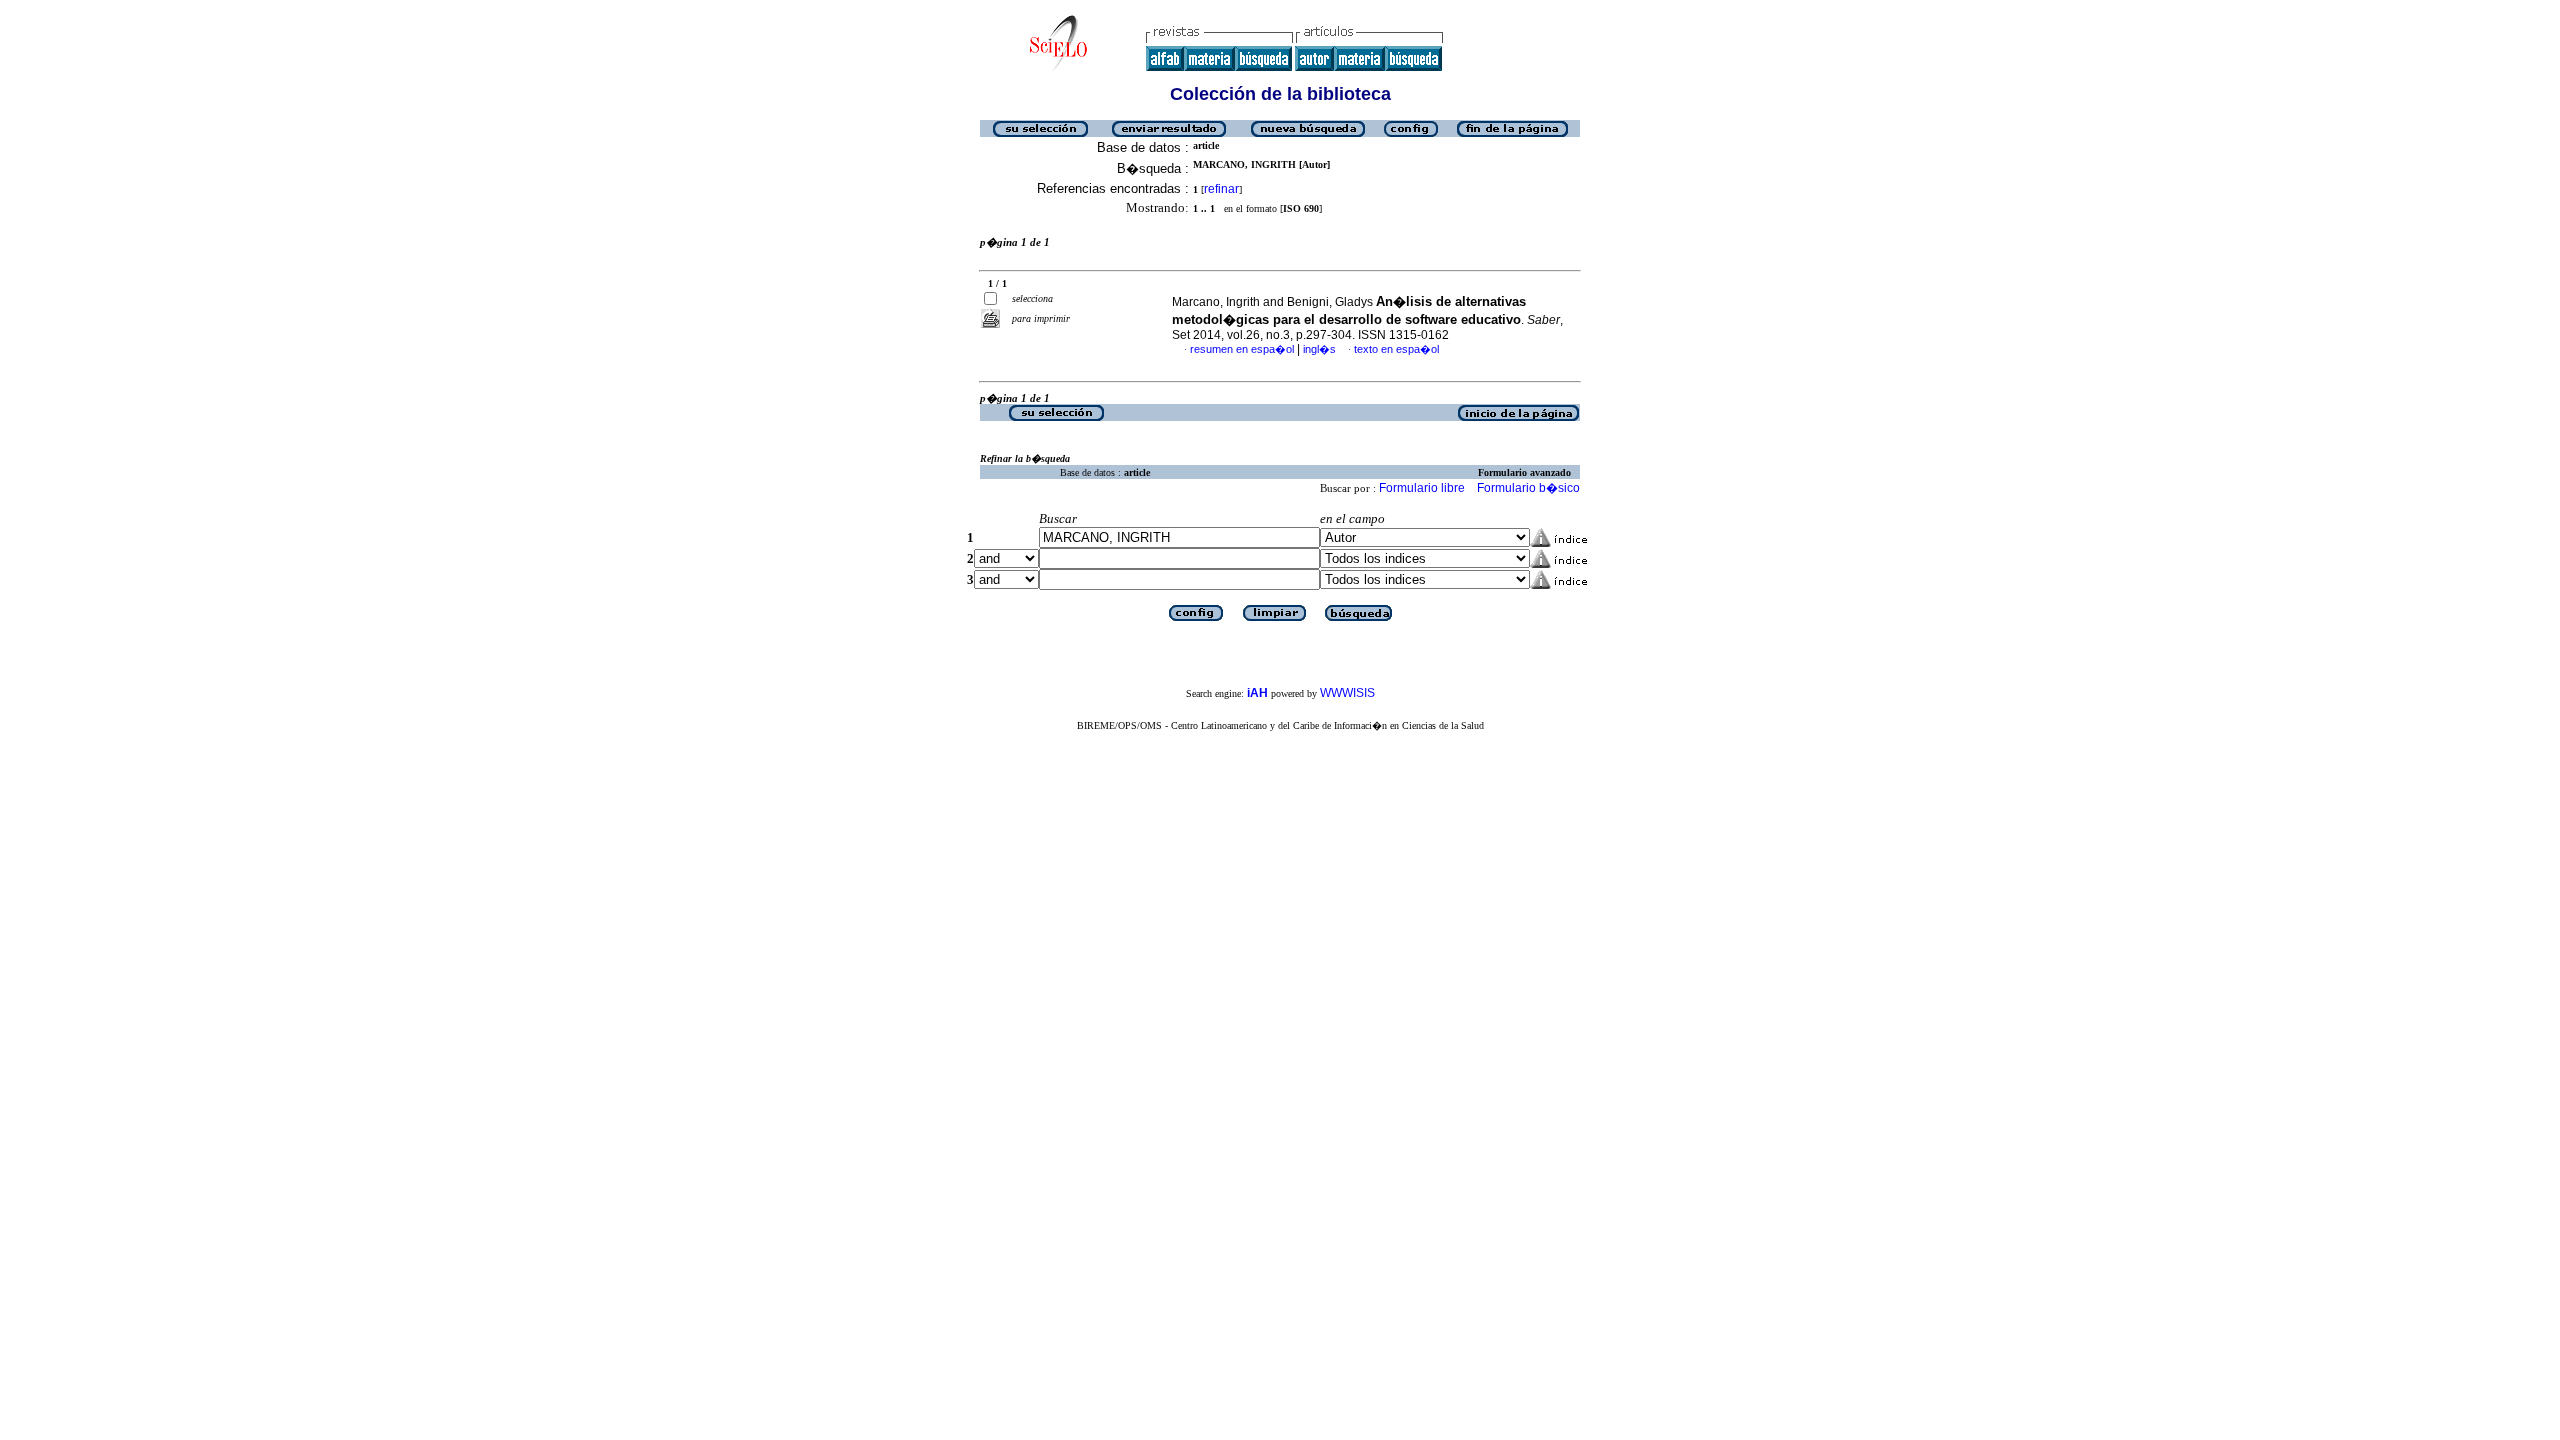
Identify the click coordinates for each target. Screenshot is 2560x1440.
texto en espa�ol (1396, 349)
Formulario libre (1422, 488)
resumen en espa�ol (1242, 349)
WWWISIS (1347, 693)
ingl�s (1319, 349)
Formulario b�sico (1528, 488)
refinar (1221, 189)
